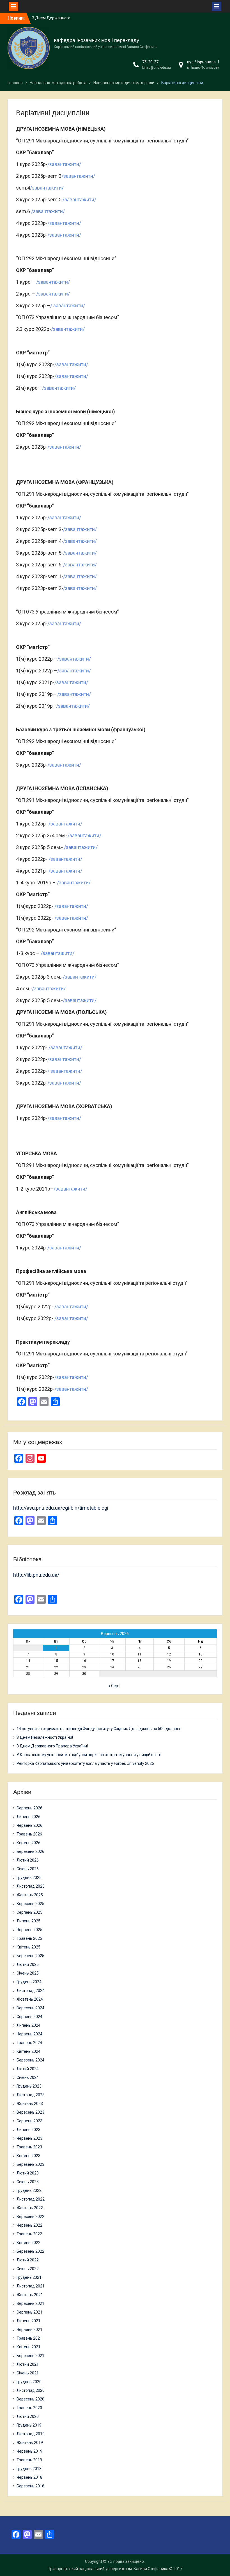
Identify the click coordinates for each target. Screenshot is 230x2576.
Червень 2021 (29, 2330)
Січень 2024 (28, 2077)
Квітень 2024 (28, 2051)
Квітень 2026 (28, 1843)
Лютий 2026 (28, 1860)
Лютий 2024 (28, 2069)
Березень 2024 (30, 2060)
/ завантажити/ (68, 305)
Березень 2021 (30, 2356)
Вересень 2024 (30, 2008)
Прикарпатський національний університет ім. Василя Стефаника (108, 2569)
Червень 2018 (29, 2477)
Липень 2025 (28, 1921)
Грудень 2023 (29, 2086)
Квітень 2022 (28, 2243)
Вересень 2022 (30, 2217)
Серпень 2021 (29, 2312)
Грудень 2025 (29, 1878)
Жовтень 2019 (30, 2443)
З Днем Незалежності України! (45, 1737)
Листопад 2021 (31, 2286)
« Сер (113, 1686)
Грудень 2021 (29, 2277)
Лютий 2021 (28, 2364)
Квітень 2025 (28, 1947)
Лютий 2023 (28, 2173)
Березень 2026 (30, 1851)
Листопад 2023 (31, 2095)
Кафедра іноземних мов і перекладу (96, 40)
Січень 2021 (28, 2373)
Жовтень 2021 (30, 2295)
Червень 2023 (29, 2138)
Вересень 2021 (30, 2303)
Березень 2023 (30, 2164)
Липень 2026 (28, 1817)
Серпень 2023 (29, 2121)
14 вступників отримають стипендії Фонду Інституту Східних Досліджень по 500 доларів (98, 1729)
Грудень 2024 (29, 1982)
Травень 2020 (29, 2408)
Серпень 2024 (29, 2017)
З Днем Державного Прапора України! (52, 1746)
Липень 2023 (28, 2130)
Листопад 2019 (31, 2434)
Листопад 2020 (31, 2390)
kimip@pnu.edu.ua (157, 68)
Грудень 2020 (29, 2382)
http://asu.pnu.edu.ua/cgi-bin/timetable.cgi (61, 1508)
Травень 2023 (29, 2147)
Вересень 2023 (30, 2112)
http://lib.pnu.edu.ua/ (36, 1575)
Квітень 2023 (28, 2156)
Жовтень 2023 (30, 2104)
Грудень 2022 (29, 2190)
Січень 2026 (28, 1869)
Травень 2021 (29, 2338)
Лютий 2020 (28, 2416)
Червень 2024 (29, 2034)
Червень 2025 (29, 1930)
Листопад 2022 (31, 2199)
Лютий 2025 (28, 1964)
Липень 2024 (28, 2025)
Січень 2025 (28, 1973)
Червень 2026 (29, 1825)
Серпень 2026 (29, 1808)
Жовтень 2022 (30, 2208)
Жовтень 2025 (30, 1895)
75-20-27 (150, 62)
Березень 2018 (30, 2486)
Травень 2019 (29, 2460)
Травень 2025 (29, 1938)
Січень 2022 (28, 2269)
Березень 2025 (30, 1956)
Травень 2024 (29, 2043)
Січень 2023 (28, 2182)
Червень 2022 (29, 2225)
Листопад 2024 (31, 1991)
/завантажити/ (64, 164)
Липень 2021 (28, 2321)
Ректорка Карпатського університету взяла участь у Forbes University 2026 (85, 1763)
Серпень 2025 (29, 1912)
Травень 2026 (29, 1834)
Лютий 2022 (28, 2260)
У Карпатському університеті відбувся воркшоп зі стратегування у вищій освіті (89, 1755)
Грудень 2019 (29, 2425)
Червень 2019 (29, 2451)
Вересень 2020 (30, 2399)
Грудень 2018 (29, 2469)
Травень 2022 (29, 2234)
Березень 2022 (30, 2251)
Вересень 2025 (30, 1904)
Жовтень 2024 (30, 1999)
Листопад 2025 (31, 1886)
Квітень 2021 (28, 2347)
